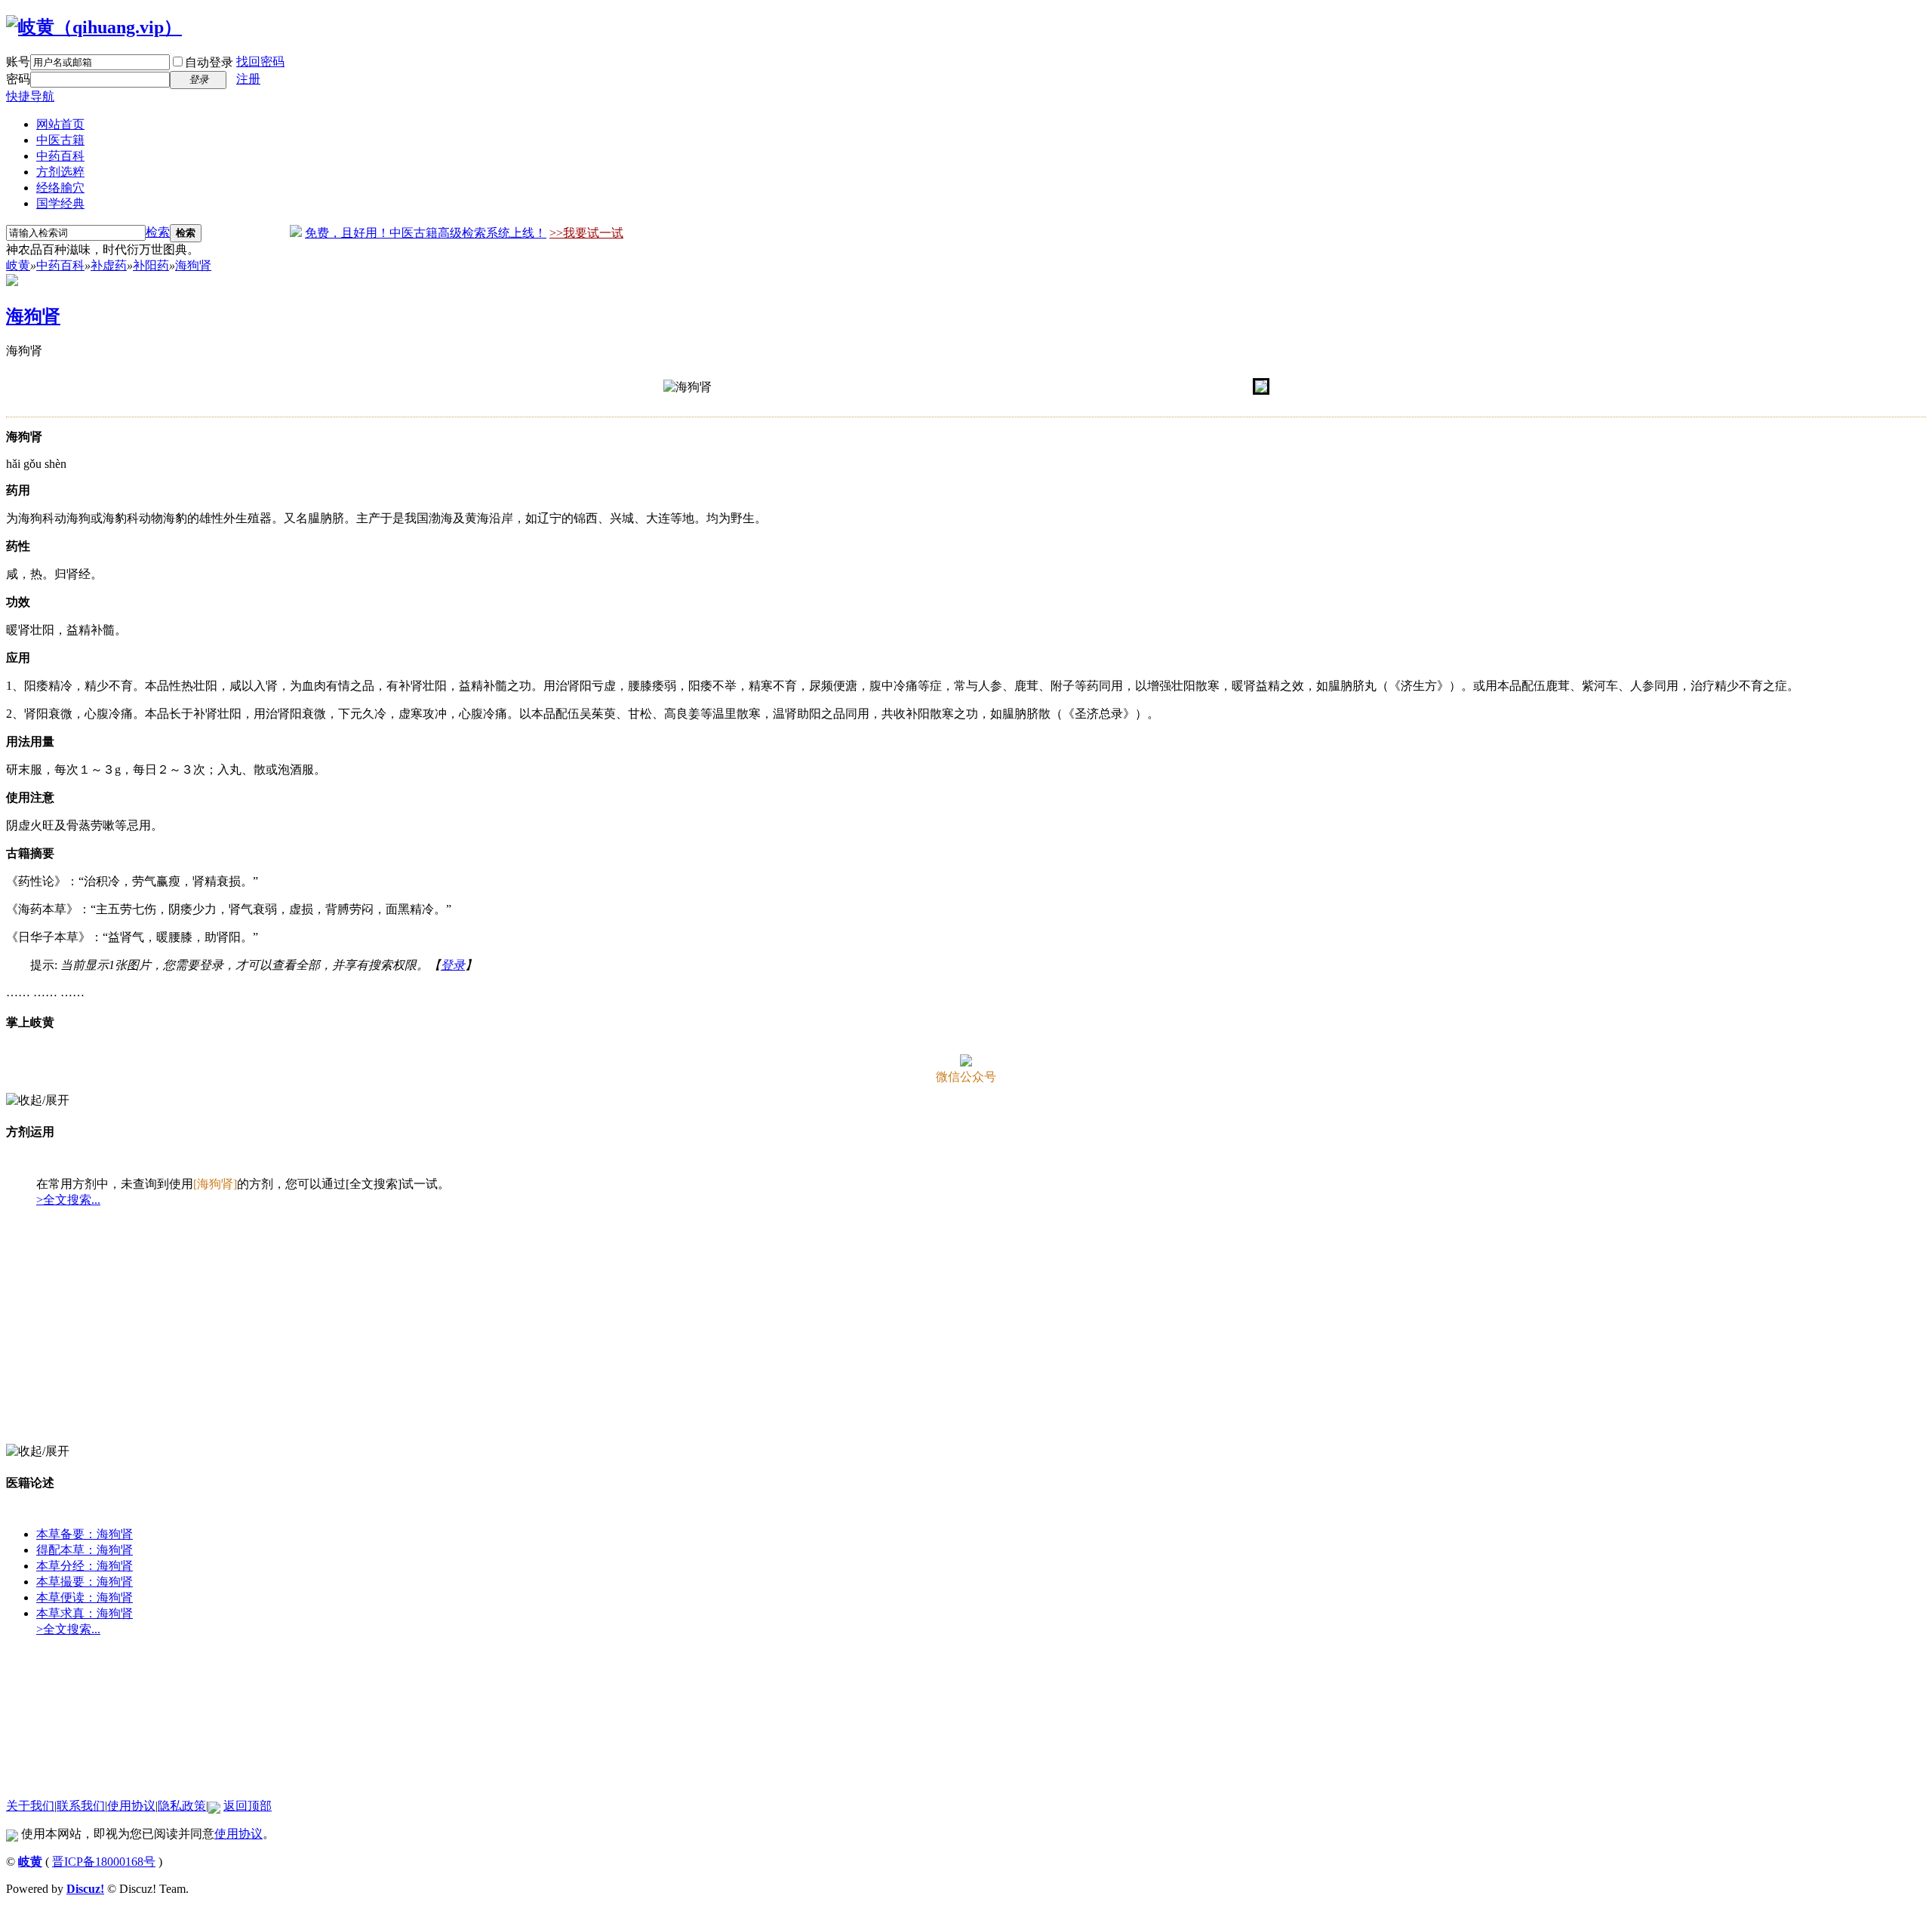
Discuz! (85, 1889)
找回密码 (260, 62)
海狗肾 (193, 265)
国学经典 (60, 203)
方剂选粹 (60, 172)
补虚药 (109, 265)
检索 (158, 232)
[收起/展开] (38, 1101)
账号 (18, 62)
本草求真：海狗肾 (85, 1613)
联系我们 (81, 1806)
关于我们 (30, 1806)
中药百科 (60, 156)
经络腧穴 (60, 188)
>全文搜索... (68, 1200)
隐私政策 (182, 1806)
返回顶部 (248, 1806)
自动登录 (209, 62)
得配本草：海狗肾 (85, 1550)
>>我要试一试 (586, 233)
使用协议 (131, 1806)
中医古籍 (60, 140)
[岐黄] (94, 27)
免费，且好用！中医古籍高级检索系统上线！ (426, 233)
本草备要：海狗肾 (85, 1534)
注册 (248, 79)
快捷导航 (30, 96)
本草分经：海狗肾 (85, 1566)
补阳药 (151, 265)
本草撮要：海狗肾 (85, 1582)
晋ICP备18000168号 (104, 1862)
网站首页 (60, 124)
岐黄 (18, 265)
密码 (18, 79)
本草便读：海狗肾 (85, 1597)
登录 (453, 965)
